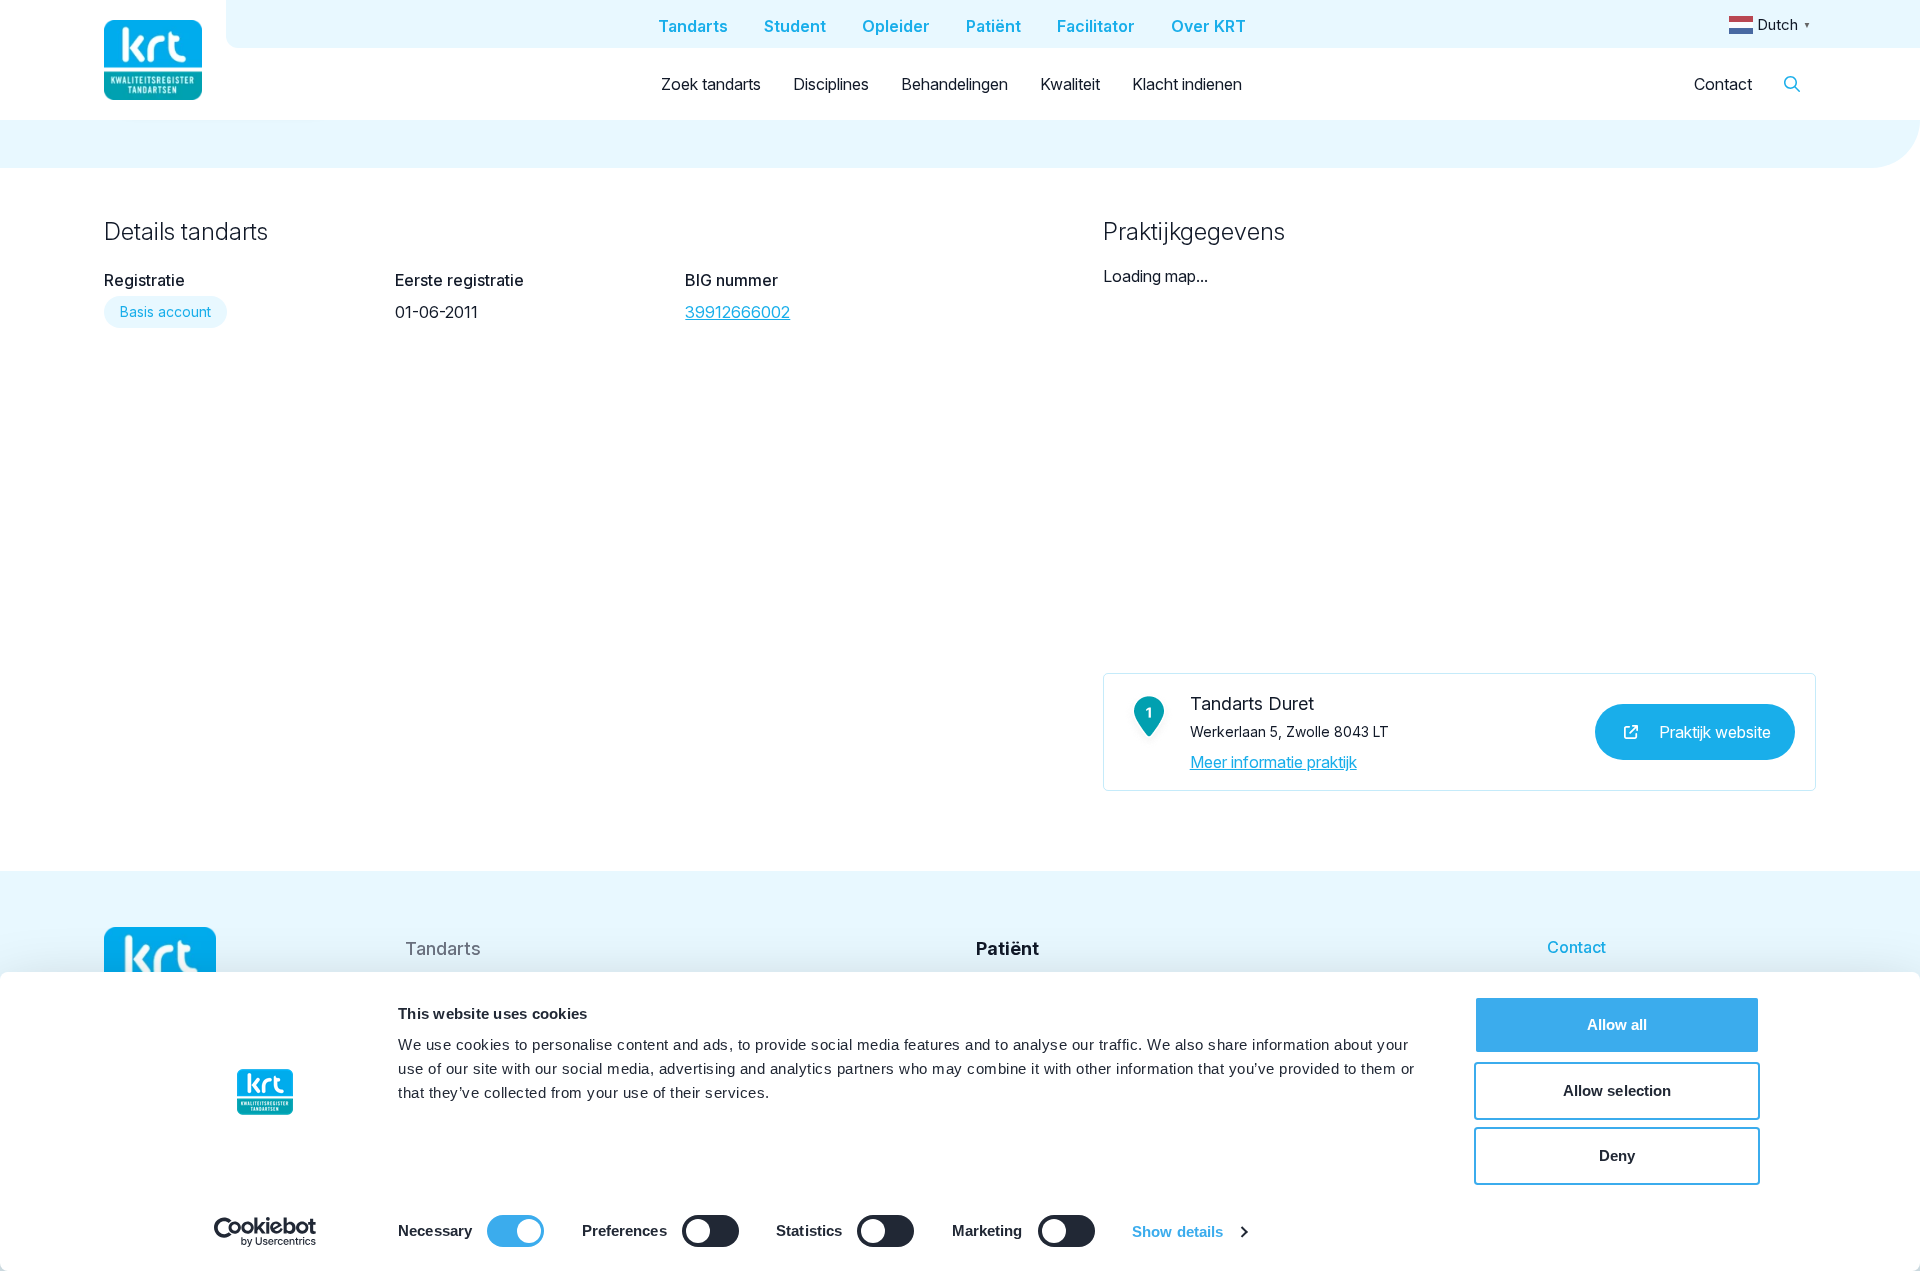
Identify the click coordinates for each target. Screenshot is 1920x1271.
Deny (1617, 1155)
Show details (1177, 1231)
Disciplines (831, 84)
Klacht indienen (1187, 84)
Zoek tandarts (711, 84)
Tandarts (443, 948)
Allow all (1617, 1024)
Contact (1723, 84)
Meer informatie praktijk (1273, 762)
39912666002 (737, 312)
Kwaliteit (1070, 84)
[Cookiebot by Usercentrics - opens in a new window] (265, 1232)
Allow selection (1617, 1090)
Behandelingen (954, 84)
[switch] (710, 1231)
